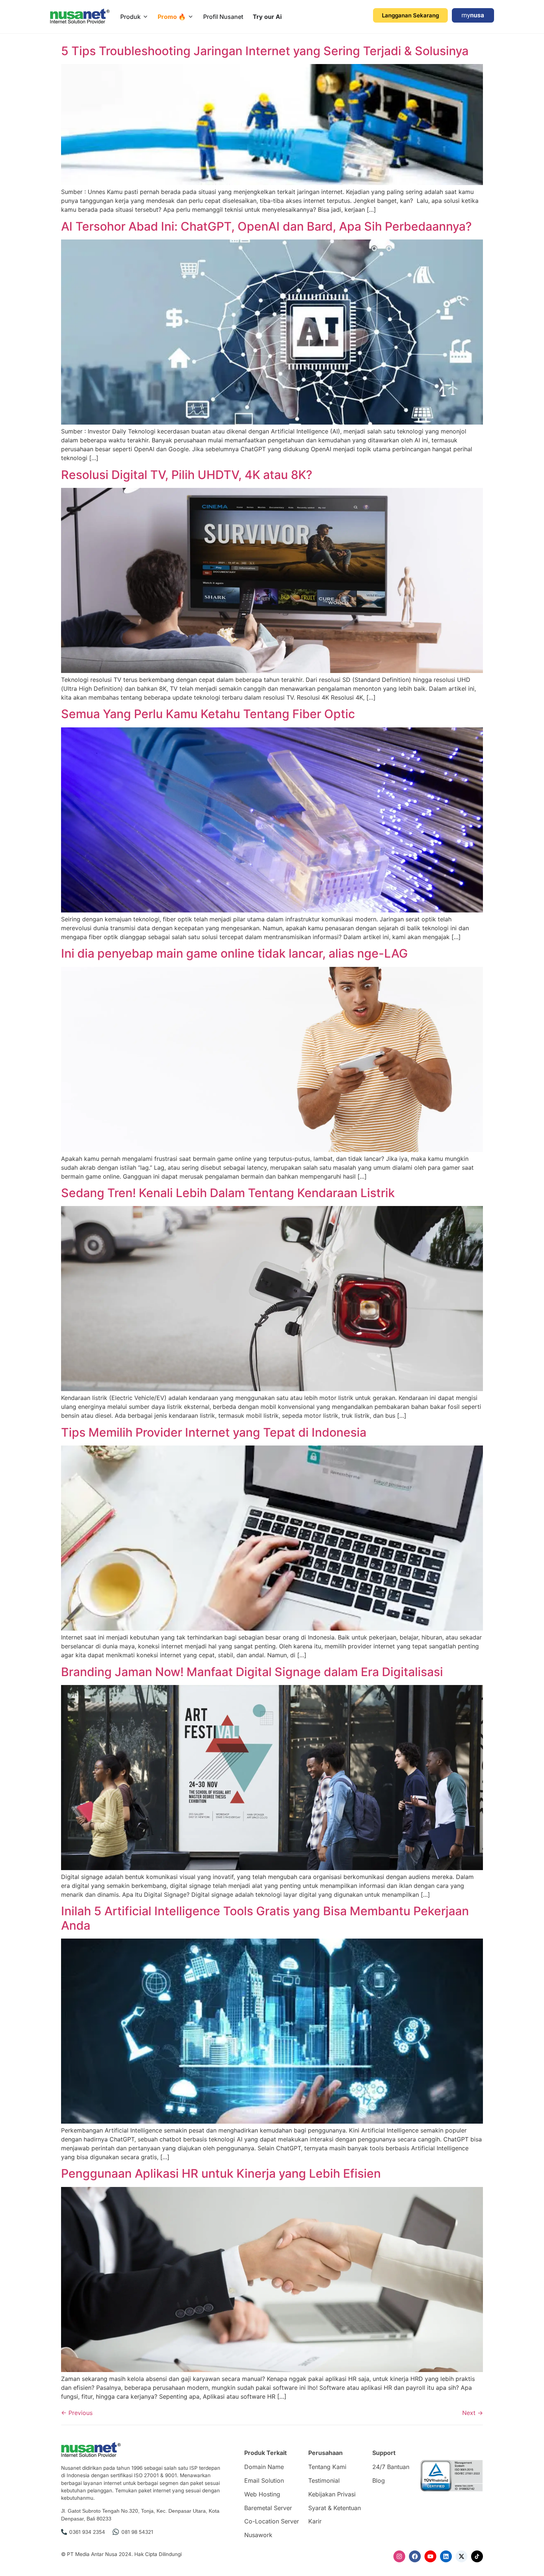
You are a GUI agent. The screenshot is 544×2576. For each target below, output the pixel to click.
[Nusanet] (80, 16)
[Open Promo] (191, 17)
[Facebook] (415, 2556)
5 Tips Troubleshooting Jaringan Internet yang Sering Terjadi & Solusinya (265, 51)
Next (473, 2413)
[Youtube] (430, 2556)
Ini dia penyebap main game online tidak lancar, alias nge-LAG (234, 953)
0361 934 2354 (87, 2532)
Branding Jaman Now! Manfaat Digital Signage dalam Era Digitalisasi (252, 1672)
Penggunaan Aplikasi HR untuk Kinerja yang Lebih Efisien (221, 2173)
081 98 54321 (137, 2532)
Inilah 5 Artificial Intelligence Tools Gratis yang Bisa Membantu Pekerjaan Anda (265, 1918)
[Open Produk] (145, 17)
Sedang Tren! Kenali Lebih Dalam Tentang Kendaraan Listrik (228, 1193)
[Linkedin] (446, 2556)
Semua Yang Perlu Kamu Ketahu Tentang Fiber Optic (208, 714)
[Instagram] (399, 2556)
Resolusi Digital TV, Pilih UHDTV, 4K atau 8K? (187, 475)
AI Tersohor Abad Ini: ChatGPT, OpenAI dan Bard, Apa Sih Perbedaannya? (266, 226)
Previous (77, 2413)
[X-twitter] (461, 2556)
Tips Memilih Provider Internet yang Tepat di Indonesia (214, 1432)
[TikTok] (477, 2556)
